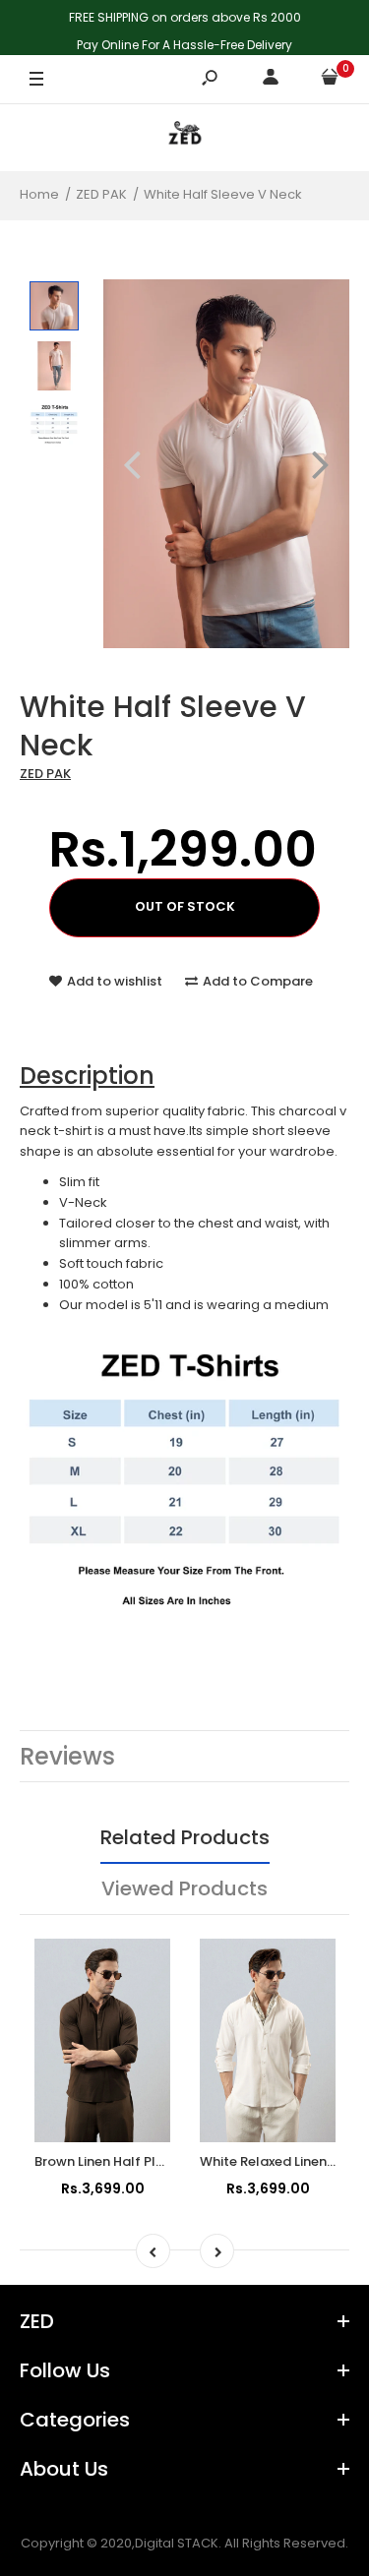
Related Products (185, 1837)
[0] (330, 80)
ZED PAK (45, 774)
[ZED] (185, 137)
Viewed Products (184, 1888)
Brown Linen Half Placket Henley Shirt (154, 2161)
